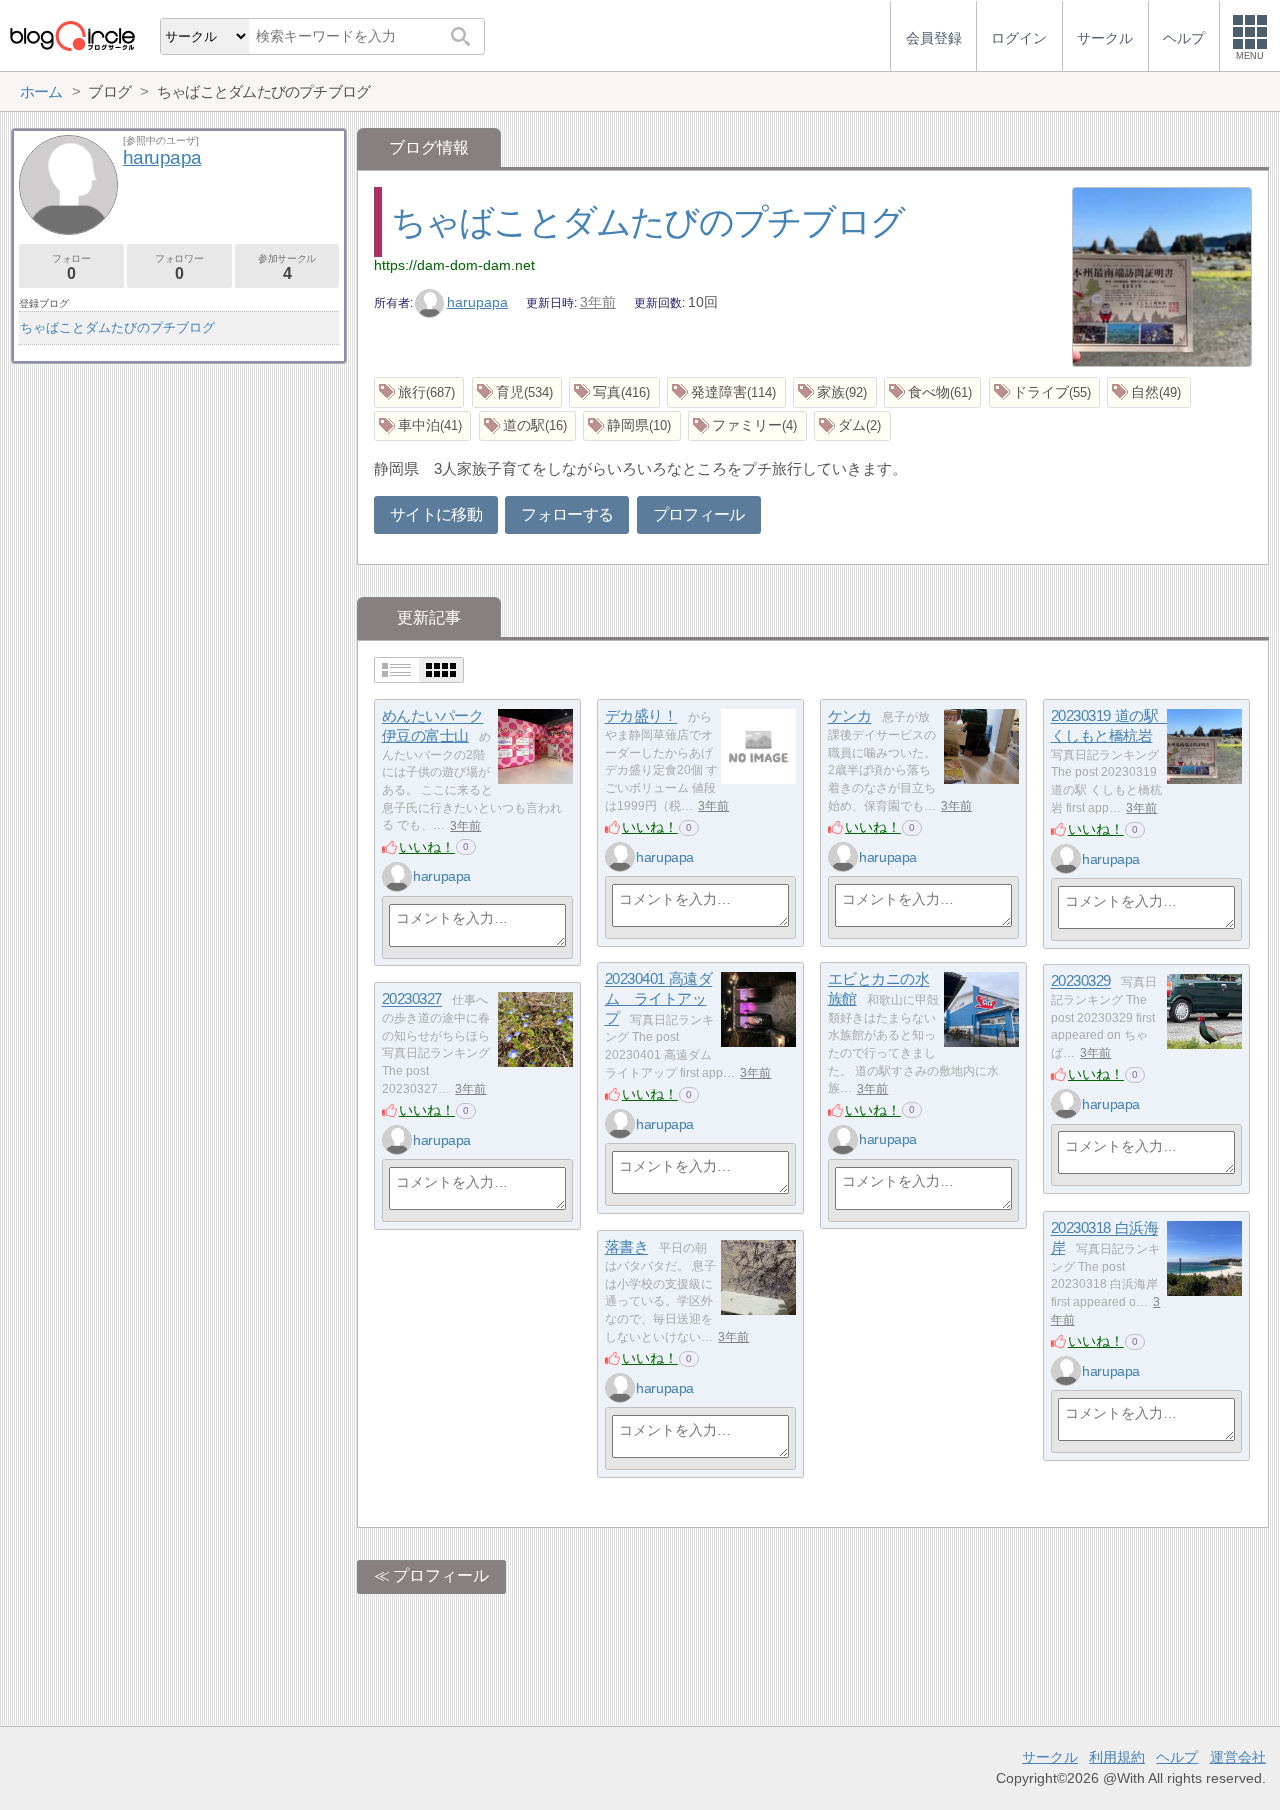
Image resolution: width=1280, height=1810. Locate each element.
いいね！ (427, 847)
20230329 (1081, 981)
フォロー (71, 267)
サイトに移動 (436, 514)
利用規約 (1117, 1757)
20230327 (412, 999)
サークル (1050, 1757)
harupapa (477, 302)
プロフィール (699, 514)
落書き (627, 1247)
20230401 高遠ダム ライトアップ (659, 999)
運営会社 (1238, 1757)
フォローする (567, 514)
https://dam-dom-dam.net (454, 265)
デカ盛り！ (641, 716)
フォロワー (179, 267)
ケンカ (850, 716)
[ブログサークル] (72, 35)
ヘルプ (1177, 1757)
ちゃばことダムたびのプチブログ (648, 221)
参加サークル (287, 267)
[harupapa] (397, 877)
